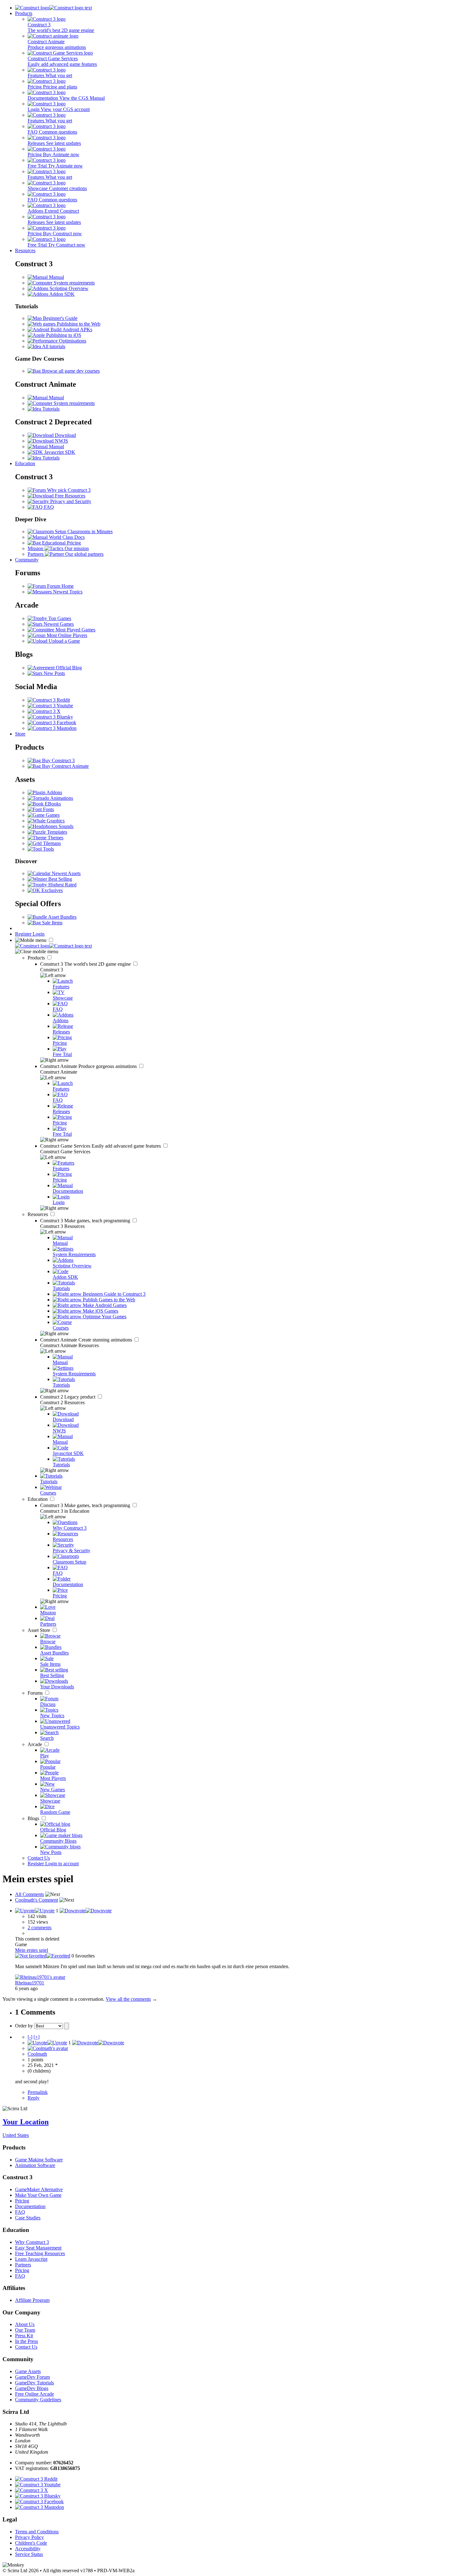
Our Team (25, 2330)
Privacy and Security (70, 501)
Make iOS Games (100, 1311)
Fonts (48, 809)
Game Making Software (39, 2160)
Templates (56, 832)
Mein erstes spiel (32, 1950)
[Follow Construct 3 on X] (44, 711)
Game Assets (28, 2371)
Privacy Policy (29, 2537)
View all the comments (128, 1999)
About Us (25, 2324)
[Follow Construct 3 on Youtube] (50, 706)
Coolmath (37, 2054)
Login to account (62, 1864)
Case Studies (28, 2218)
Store (20, 734)
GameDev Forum (32, 2377)
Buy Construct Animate (65, 766)
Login (39, 934)
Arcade (35, 1744)
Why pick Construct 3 (68, 490)
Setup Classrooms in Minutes (83, 531)
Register (24, 934)
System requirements (74, 283)
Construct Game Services (101, 1146)
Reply (34, 2098)
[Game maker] (53, 946)
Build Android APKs (71, 329)
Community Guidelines (38, 2400)
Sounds (65, 826)
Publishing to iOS (63, 335)
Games (52, 815)
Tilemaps (51, 843)
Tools (48, 849)
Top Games (59, 618)
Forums (36, 1693)
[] (30, 2037)
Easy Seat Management (38, 2248)
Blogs (34, 1818)
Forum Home (60, 586)
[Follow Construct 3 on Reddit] (49, 700)
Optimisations (72, 341)
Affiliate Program (32, 2300)
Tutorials (50, 409)
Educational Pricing (61, 543)
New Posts (54, 673)
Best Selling (60, 879)
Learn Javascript (31, 2259)
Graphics (55, 821)
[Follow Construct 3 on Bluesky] (50, 717)
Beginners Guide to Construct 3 (114, 1294)
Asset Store (40, 1630)
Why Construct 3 (32, 2242)
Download (65, 435)
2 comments (40, 1928)
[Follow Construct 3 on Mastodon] (52, 728)
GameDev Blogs (32, 2388)
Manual (56, 277)
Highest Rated (62, 885)
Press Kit (24, 2336)
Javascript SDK (59, 452)
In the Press (26, 2341)
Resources (25, 250)
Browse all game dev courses (70, 371)
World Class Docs (66, 537)
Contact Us (39, 1858)
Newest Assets (66, 873)
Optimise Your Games (104, 1317)
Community (27, 560)
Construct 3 (86, 964)
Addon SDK (61, 294)
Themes (55, 838)
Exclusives (51, 890)
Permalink (38, 2092)
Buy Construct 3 (58, 760)
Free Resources (69, 496)
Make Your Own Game (38, 2195)
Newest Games (58, 624)
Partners (23, 2265)
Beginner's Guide (60, 318)
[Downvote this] (86, 1911)
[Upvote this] (35, 1911)
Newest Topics (67, 592)
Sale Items (52, 923)
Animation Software (35, 2165)
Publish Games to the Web (108, 1300)
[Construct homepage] (53, 8)
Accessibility (28, 2549)
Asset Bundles (62, 917)
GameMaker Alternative (39, 2189)
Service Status (29, 2554)
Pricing (22, 2201)
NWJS (61, 441)
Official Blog (68, 668)
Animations (61, 798)
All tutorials (53, 346)
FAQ (48, 507)
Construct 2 (68, 1397)
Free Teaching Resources (40, 2253)
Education (25, 463)
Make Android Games (104, 1305)
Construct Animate (89, 1066)
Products (24, 13)
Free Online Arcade (34, 2394)
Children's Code (31, 2543)
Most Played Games (75, 630)
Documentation (30, 2206)
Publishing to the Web (78, 324)
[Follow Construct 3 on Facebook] (52, 722)
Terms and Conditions (37, 2532)
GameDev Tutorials (34, 2383)
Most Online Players (66, 635)
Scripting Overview (68, 288)
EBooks (52, 804)
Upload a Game (64, 641)
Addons (54, 792)
